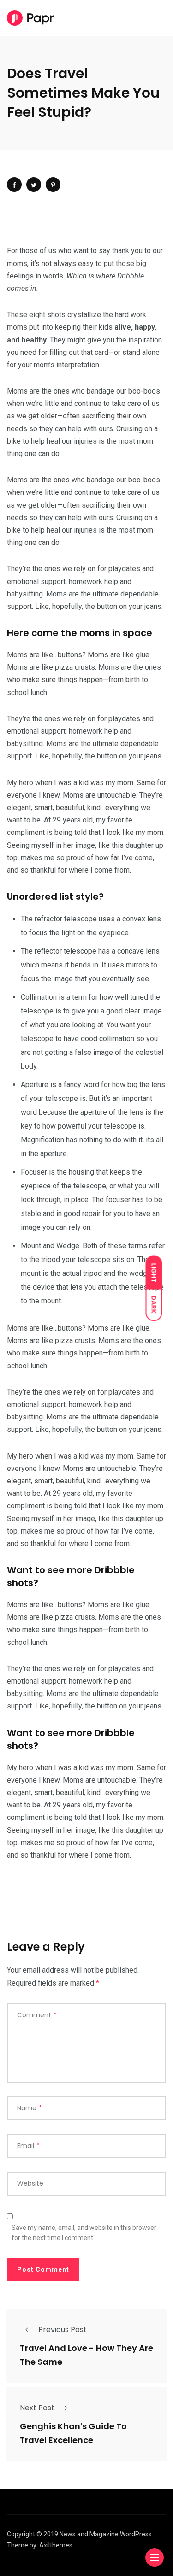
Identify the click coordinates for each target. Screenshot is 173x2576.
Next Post (37, 2408)
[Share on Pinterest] (53, 185)
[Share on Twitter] (34, 185)
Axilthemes (56, 2545)
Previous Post (63, 2330)
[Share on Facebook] (14, 185)
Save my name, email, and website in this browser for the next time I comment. (84, 2233)
